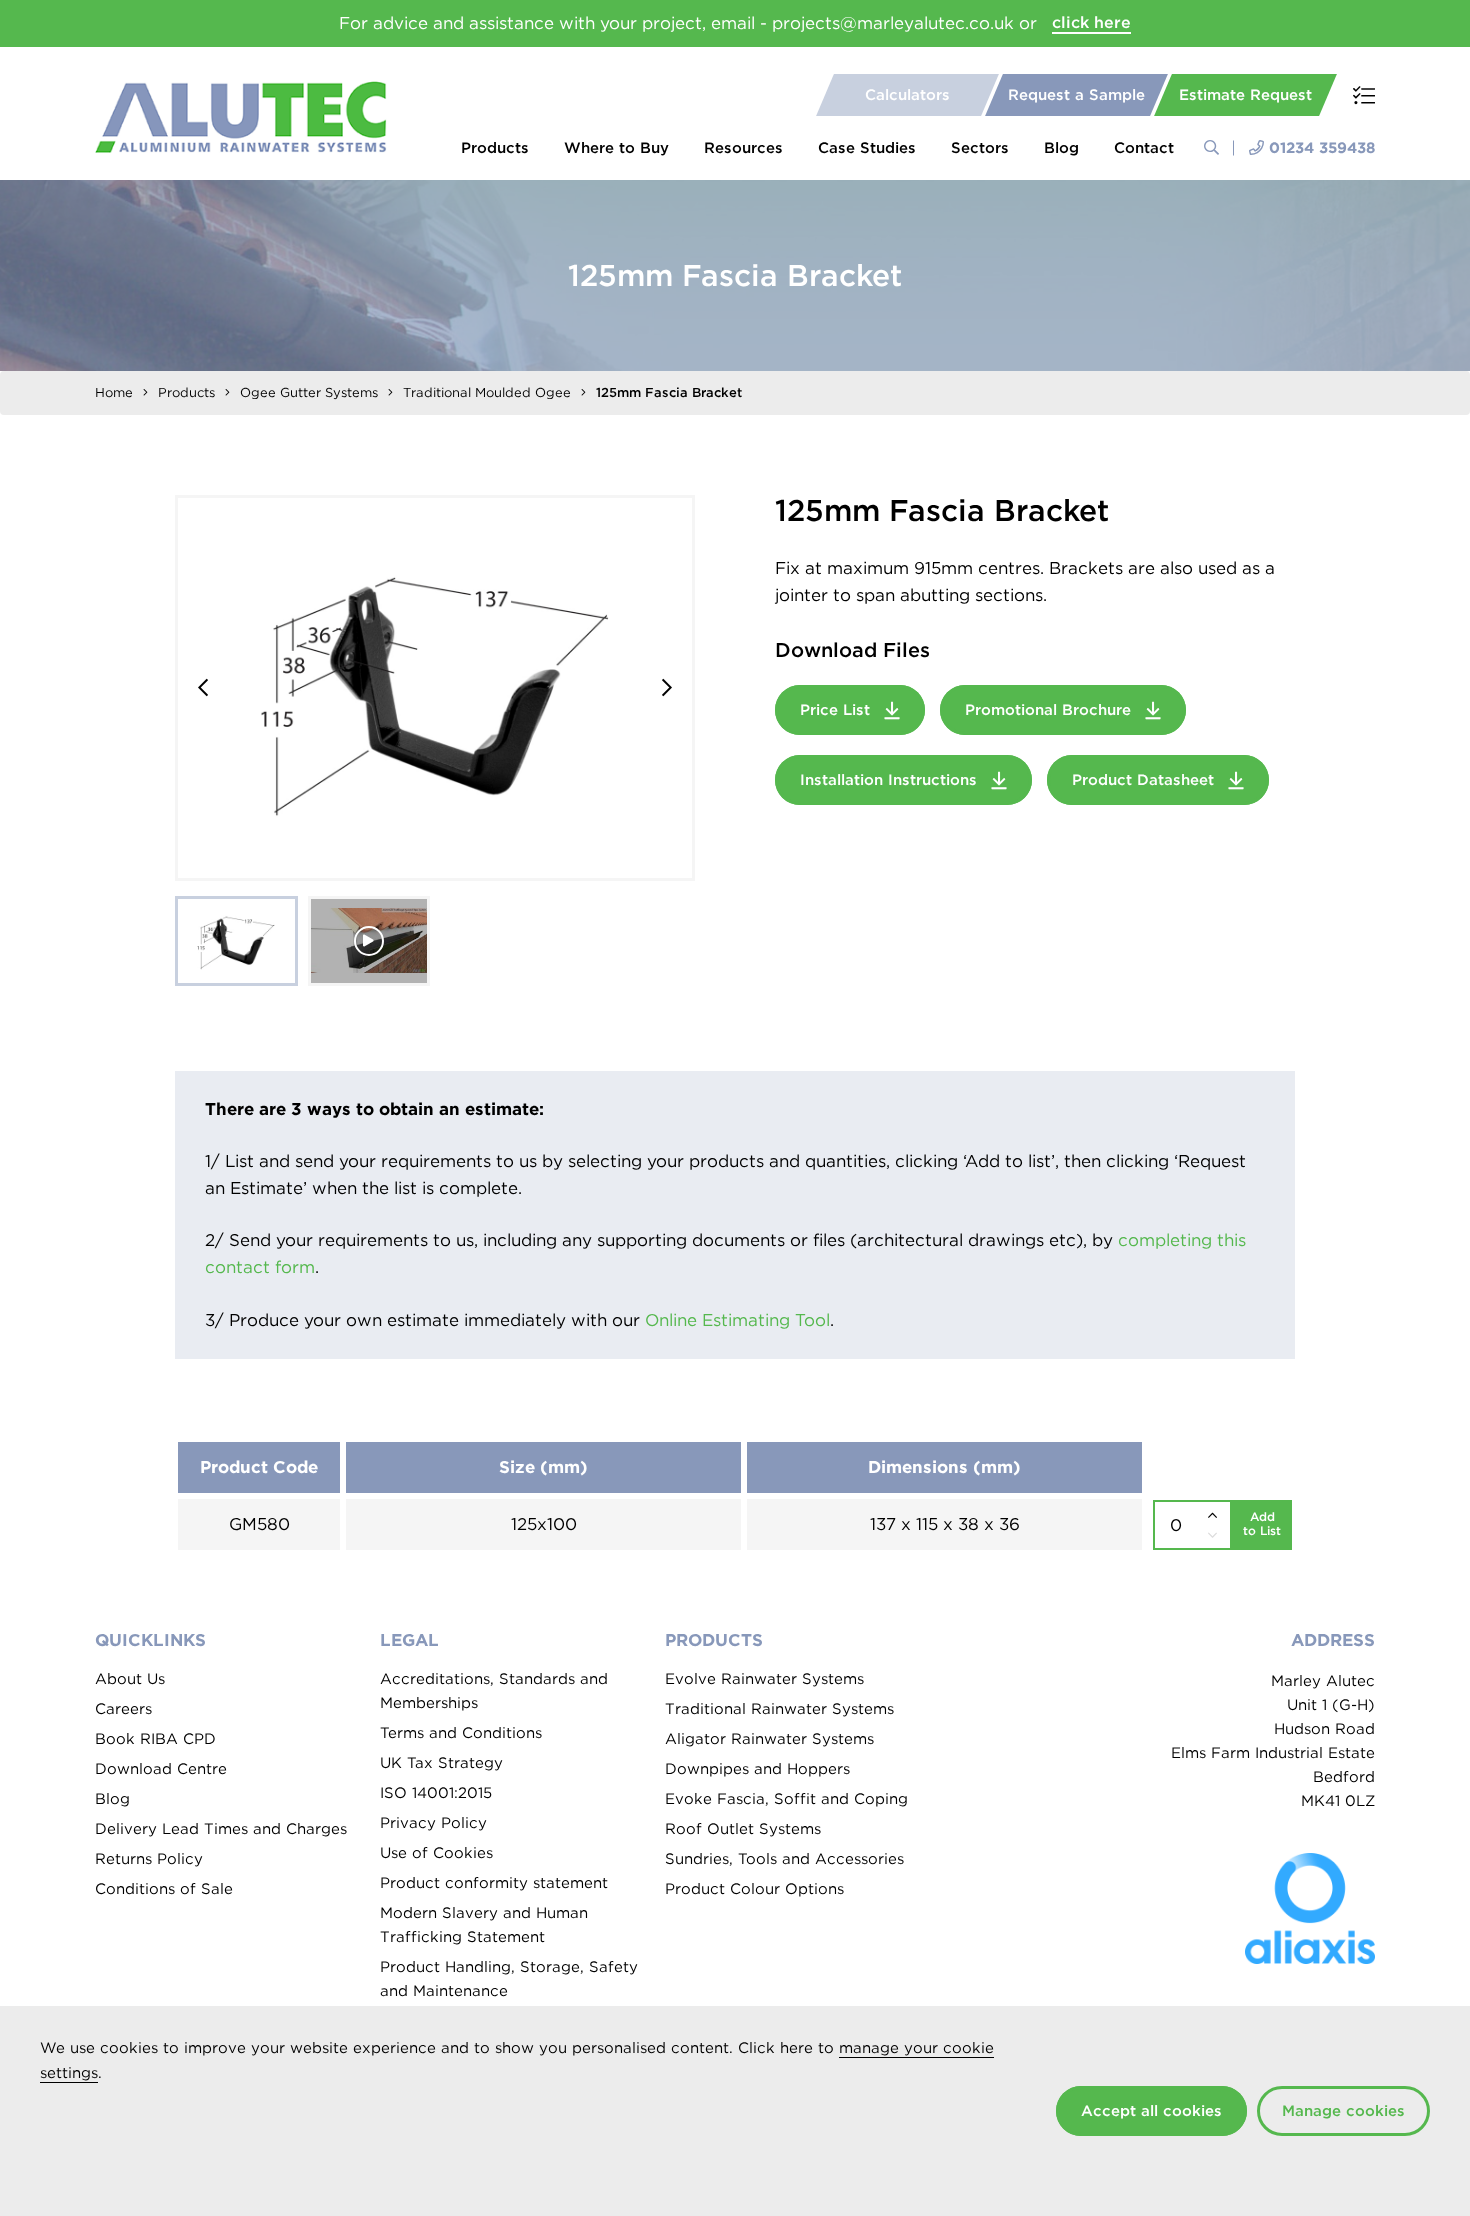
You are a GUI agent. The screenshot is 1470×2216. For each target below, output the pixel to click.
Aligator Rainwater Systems (769, 1739)
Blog (1061, 148)
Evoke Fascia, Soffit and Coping (786, 1799)
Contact (1144, 148)
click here (1091, 22)
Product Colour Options (754, 1889)
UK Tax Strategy (441, 1763)
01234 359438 (1322, 148)
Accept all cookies (1151, 2111)
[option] (435, 688)
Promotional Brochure (1050, 710)
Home (114, 392)
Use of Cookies (436, 1853)
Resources (743, 148)
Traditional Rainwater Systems (779, 1709)
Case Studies (867, 148)
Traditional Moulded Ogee (487, 392)
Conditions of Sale (164, 1889)
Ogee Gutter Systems (309, 392)
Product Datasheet (1145, 780)
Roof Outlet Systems (743, 1829)
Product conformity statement (494, 1883)
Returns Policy (149, 1859)
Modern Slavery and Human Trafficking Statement (484, 1925)
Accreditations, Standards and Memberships (494, 1691)
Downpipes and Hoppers (757, 1769)
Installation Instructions (891, 780)
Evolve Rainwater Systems (764, 1679)
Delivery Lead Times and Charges (221, 1829)
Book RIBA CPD (155, 1739)
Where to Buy (616, 148)
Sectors (980, 148)
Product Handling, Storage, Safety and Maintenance (509, 1979)
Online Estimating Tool (737, 1320)
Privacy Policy (433, 1823)
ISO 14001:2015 (436, 1793)
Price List (837, 710)
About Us (130, 1679)
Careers (123, 1709)
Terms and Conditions (461, 1733)
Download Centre (161, 1769)
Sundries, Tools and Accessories (784, 1859)
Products (495, 148)
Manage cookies (1343, 2111)
